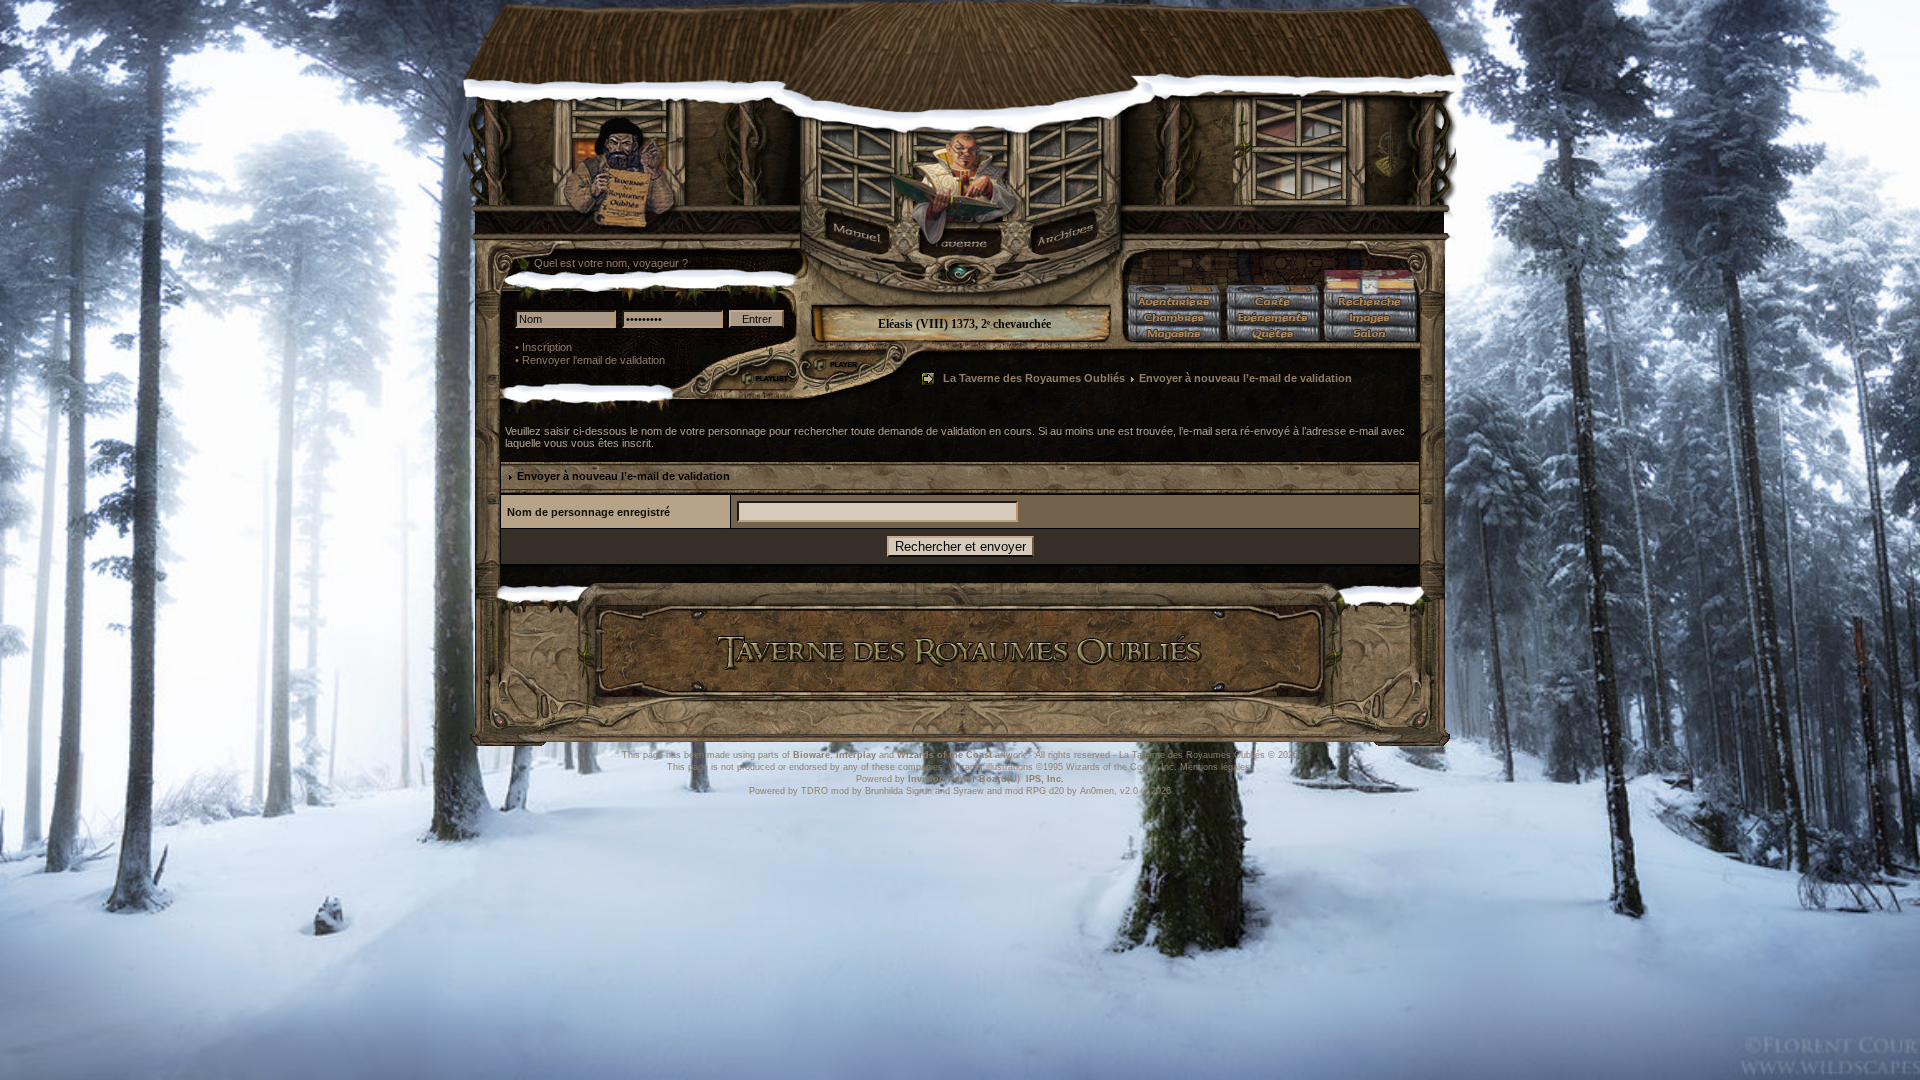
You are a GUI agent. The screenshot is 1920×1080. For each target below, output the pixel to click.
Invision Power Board (957, 779)
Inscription (547, 347)
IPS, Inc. (1045, 779)
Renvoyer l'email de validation (593, 360)
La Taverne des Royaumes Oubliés (1034, 378)
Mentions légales (1215, 767)
